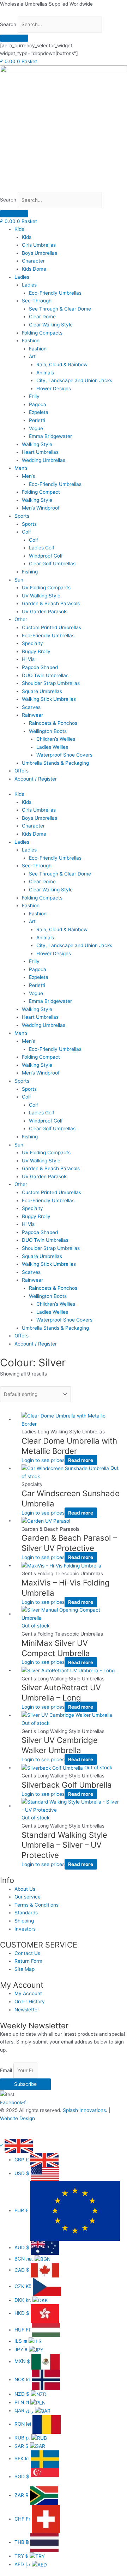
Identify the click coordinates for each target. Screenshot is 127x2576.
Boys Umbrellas (40, 253)
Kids (19, 229)
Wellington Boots (48, 731)
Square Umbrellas (42, 691)
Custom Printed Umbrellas (52, 627)
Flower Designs (54, 389)
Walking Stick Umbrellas (49, 699)
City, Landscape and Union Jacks (74, 380)
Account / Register (36, 779)
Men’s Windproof (41, 508)
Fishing (30, 572)
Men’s (21, 468)
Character (33, 261)
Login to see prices (43, 1460)
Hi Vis (28, 659)
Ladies (22, 277)
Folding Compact (41, 492)
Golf (26, 532)
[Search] (14, 38)
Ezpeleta (39, 412)
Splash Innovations (84, 2110)
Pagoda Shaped (40, 667)
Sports (22, 516)
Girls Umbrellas (39, 245)
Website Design (17, 2118)
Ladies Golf (42, 548)
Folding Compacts (42, 333)
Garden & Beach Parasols (51, 603)
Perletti (37, 420)
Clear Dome (42, 317)
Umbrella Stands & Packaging (55, 763)
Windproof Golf (46, 556)
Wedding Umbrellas (44, 460)
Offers (22, 771)
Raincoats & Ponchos (53, 723)
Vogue (36, 428)
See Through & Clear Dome (60, 309)
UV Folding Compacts (46, 588)
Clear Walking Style (51, 325)
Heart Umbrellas (40, 452)
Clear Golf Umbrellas (52, 564)
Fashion (31, 341)
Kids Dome (34, 269)
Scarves (31, 707)
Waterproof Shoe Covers (64, 755)
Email (7, 2070)
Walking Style (37, 444)
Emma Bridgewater (50, 436)
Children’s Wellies (56, 739)
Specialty (32, 643)
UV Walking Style (41, 596)
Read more (81, 1460)
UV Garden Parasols (45, 612)
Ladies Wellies (52, 747)
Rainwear (32, 715)
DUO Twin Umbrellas (45, 675)
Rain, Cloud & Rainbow (62, 365)
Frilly (34, 396)
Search (8, 24)
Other (21, 619)
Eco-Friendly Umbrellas (55, 293)
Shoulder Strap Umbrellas (51, 683)
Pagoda (38, 404)
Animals (45, 373)
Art (32, 356)
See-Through (37, 301)
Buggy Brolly (36, 651)
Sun (19, 580)
